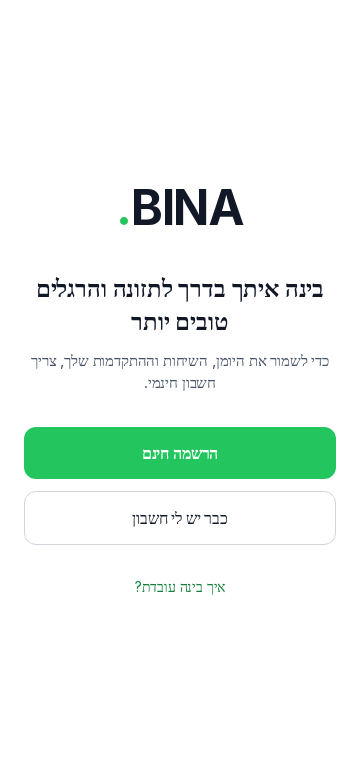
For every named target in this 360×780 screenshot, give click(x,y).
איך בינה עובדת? (180, 586)
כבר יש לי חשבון (180, 518)
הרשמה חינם (180, 453)
